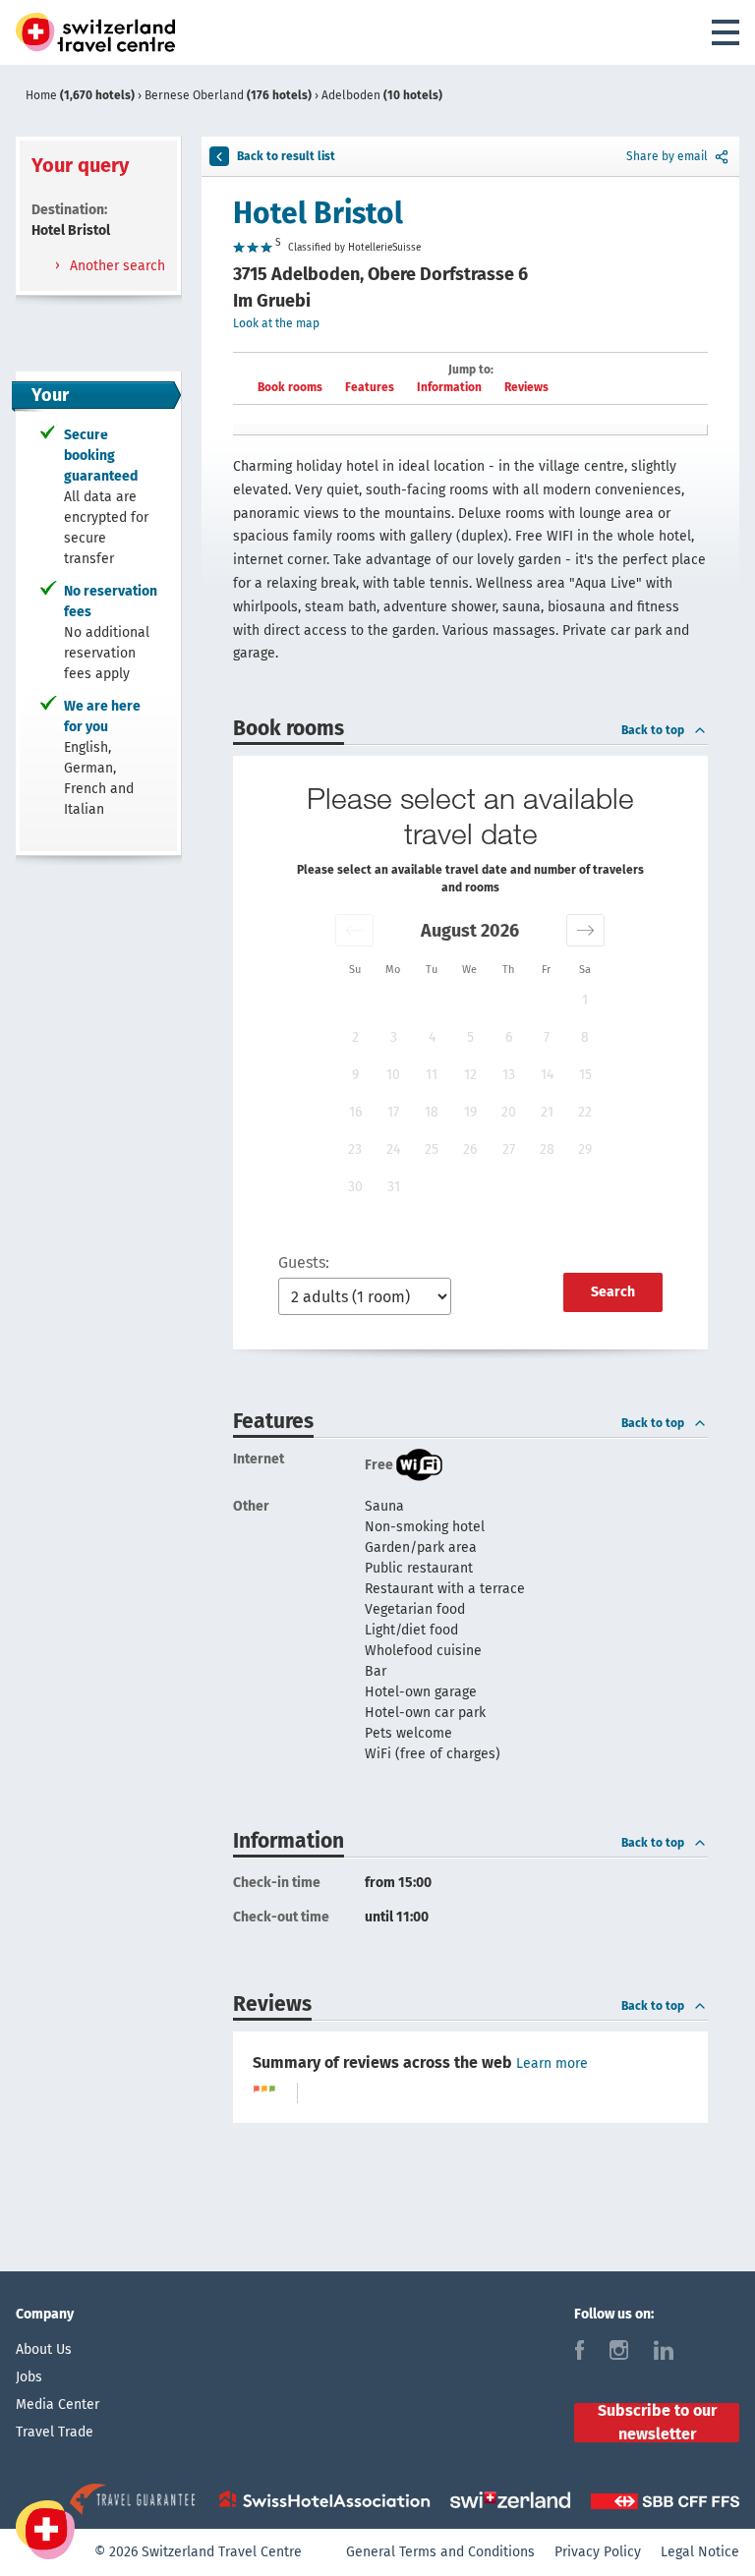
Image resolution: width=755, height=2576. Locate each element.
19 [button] (470, 1112)
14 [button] (547, 1075)
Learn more (552, 2063)
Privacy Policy (598, 2552)
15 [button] (585, 1075)
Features (370, 387)
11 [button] (432, 1075)
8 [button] (585, 1037)
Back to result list (286, 156)
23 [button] (355, 1149)
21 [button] (547, 1112)
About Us (44, 2349)
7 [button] (547, 1037)
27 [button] (509, 1149)
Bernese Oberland (228, 95)
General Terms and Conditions (440, 2552)
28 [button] (547, 1149)
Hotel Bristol (318, 213)
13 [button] (509, 1075)
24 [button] (393, 1149)
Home (80, 95)
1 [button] (585, 1000)
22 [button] (585, 1112)
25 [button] (432, 1149)
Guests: (304, 1262)
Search (613, 1292)
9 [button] (355, 1075)
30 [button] (355, 1187)
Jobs (29, 2377)
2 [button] (355, 1037)
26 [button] (470, 1149)
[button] (354, 930)
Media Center (58, 2404)
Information (449, 387)
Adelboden (382, 95)
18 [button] (432, 1112)
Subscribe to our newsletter (657, 2423)
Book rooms (290, 387)
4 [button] (432, 1037)
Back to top (653, 730)
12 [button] (470, 1075)
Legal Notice (700, 2552)
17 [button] (393, 1112)
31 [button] (394, 1187)
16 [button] (355, 1112)
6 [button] (509, 1037)
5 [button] (470, 1037)
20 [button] (509, 1112)
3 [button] (394, 1037)
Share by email (667, 156)
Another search (116, 266)
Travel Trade (55, 2432)
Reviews (526, 387)
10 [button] (393, 1075)
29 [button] (585, 1149)
